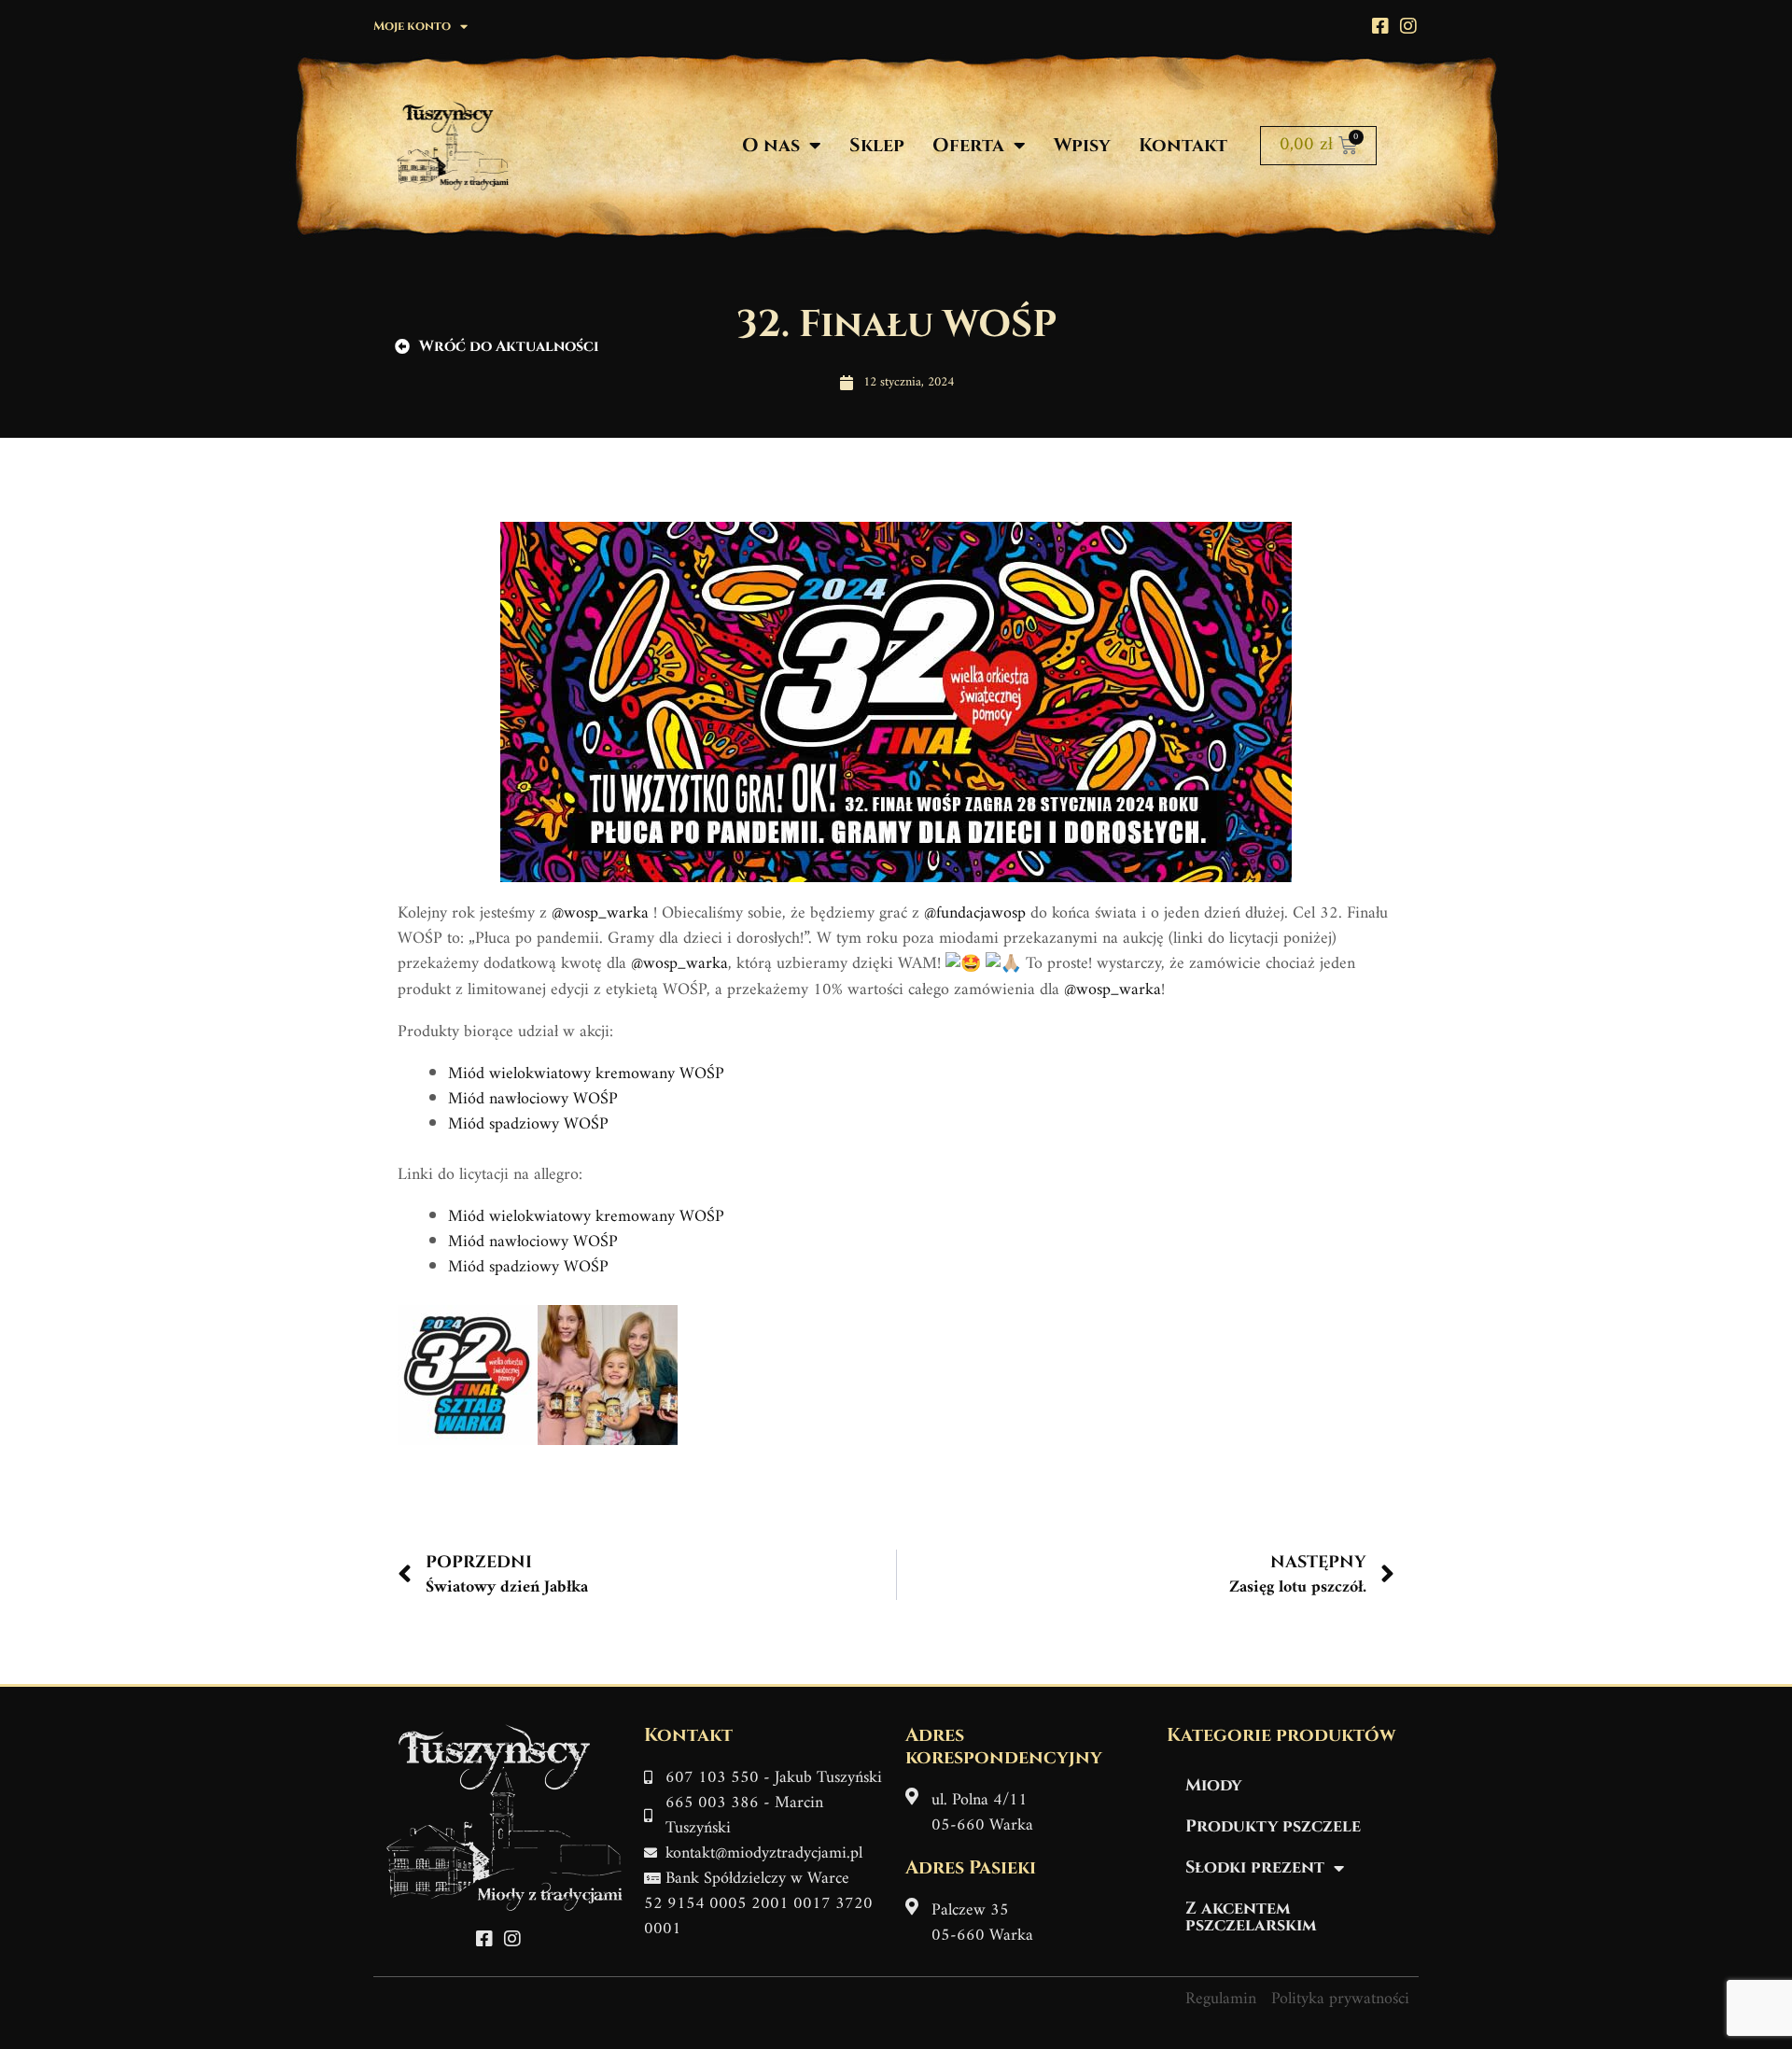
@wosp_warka (600, 913)
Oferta (968, 145)
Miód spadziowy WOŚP (528, 1124)
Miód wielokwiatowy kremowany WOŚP (586, 1074)
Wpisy (1082, 145)
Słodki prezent (1255, 1867)
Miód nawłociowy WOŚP (533, 1099)
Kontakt (1183, 145)
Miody (1213, 1785)
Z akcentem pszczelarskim (1251, 1917)
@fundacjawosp (975, 913)
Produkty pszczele (1273, 1826)
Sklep (877, 145)
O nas (771, 145)
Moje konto (412, 26)
